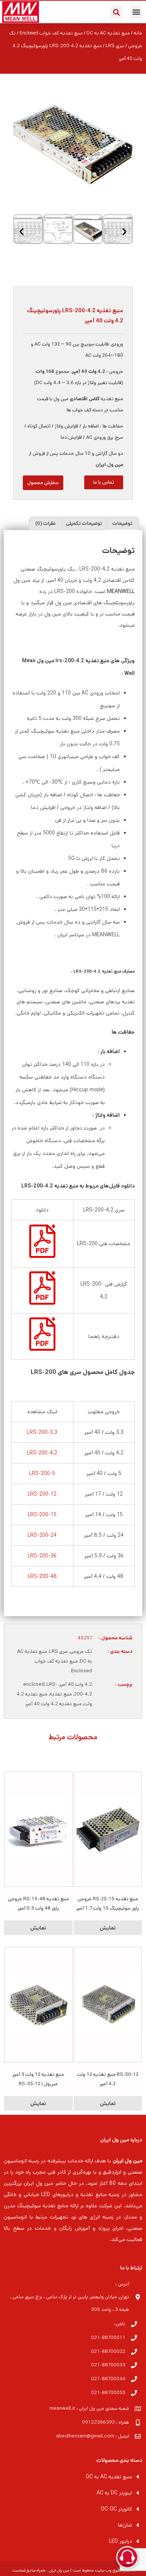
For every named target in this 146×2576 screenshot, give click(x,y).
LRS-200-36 (42, 1556)
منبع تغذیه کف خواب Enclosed (51, 33)
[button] (136, 12)
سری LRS (115, 46)
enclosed (34, 1684)
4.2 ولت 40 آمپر (76, 1684)
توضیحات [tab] (122, 524)
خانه (138, 33)
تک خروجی (81, 1652)
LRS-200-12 (42, 1494)
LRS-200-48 (42, 1576)
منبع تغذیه (61, 1694)
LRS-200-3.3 (42, 1432)
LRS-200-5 (42, 1473)
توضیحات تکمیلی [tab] (84, 524)
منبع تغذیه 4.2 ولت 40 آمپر (53, 1704)
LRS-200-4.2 (42, 1453)
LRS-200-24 (42, 1535)
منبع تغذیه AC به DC (108, 33)
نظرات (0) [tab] (45, 524)
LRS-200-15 (42, 1515)
